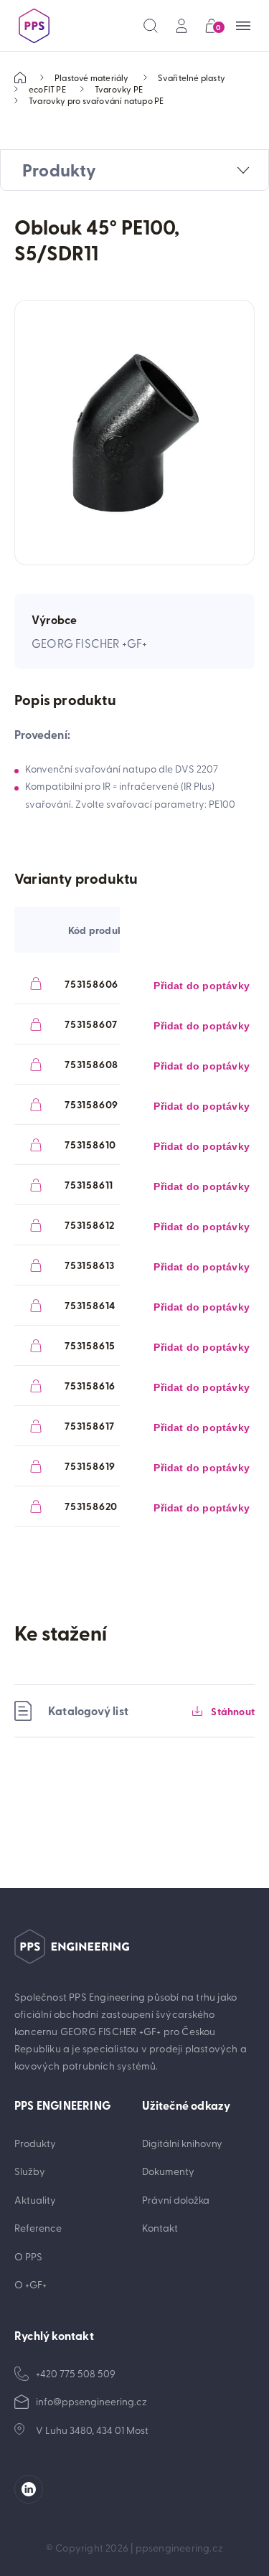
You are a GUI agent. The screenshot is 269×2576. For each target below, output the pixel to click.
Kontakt (160, 2228)
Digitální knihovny (182, 2143)
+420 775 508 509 (76, 2373)
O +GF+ (30, 2284)
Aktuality (35, 2200)
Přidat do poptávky (202, 986)
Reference (38, 2228)
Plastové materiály (92, 77)
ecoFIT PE (47, 89)
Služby (30, 2171)
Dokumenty (168, 2171)
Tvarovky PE (119, 89)
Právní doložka (176, 2200)
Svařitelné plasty (192, 77)
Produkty (35, 2143)
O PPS (28, 2256)
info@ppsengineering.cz (91, 2401)
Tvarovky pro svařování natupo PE (96, 100)
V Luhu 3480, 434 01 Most (92, 2430)
